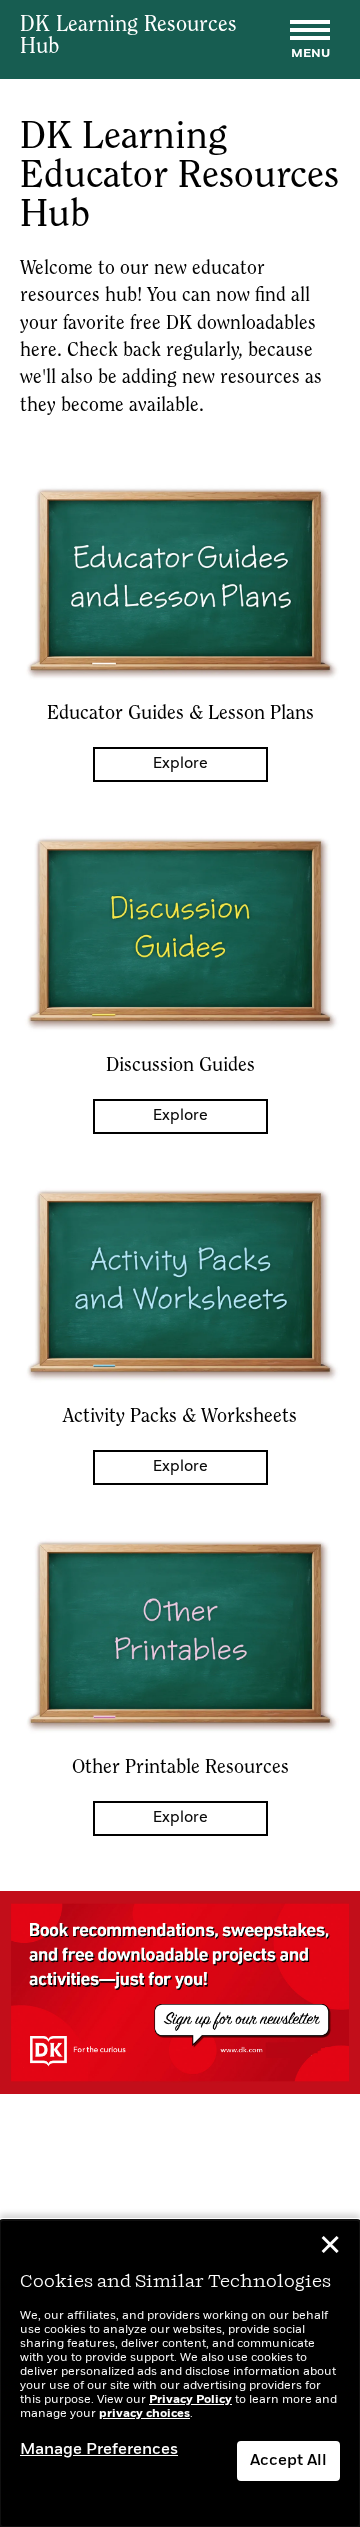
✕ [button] (330, 2248)
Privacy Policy (190, 2400)
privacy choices (144, 2414)
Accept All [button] (288, 2461)
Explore (180, 764)
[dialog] (180, 2373)
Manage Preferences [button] (99, 2450)
